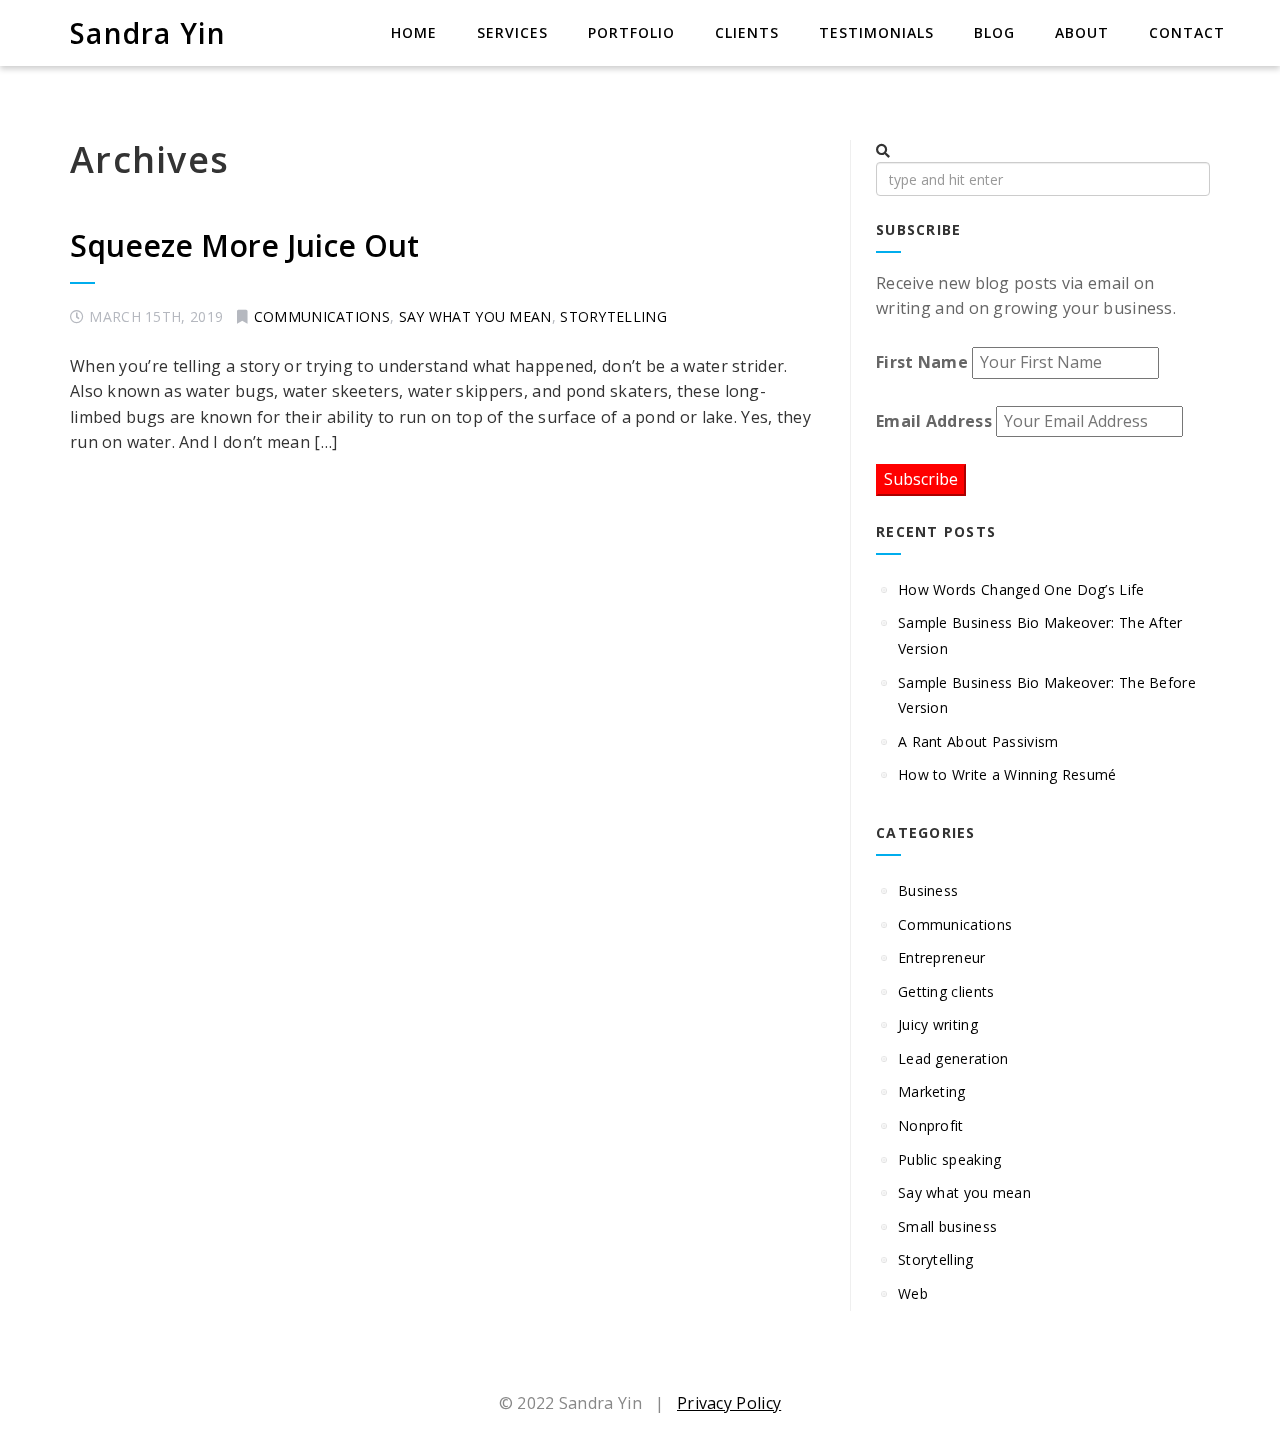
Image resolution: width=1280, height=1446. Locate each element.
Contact (1187, 32)
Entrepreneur (942, 957)
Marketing (932, 1091)
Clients (747, 32)
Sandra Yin (148, 33)
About (1082, 32)
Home (414, 32)
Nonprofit (931, 1125)
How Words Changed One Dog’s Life (1021, 589)
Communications (322, 316)
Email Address (934, 421)
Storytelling (613, 316)
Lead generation (953, 1058)
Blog (994, 32)
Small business (947, 1226)
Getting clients (946, 991)
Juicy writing (938, 1024)
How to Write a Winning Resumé (1007, 774)
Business (928, 890)
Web (913, 1293)
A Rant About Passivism (980, 741)
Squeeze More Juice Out (244, 245)
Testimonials (876, 32)
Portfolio (631, 32)
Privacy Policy (729, 1403)
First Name (922, 362)
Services (512, 32)
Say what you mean (475, 316)
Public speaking (950, 1159)
